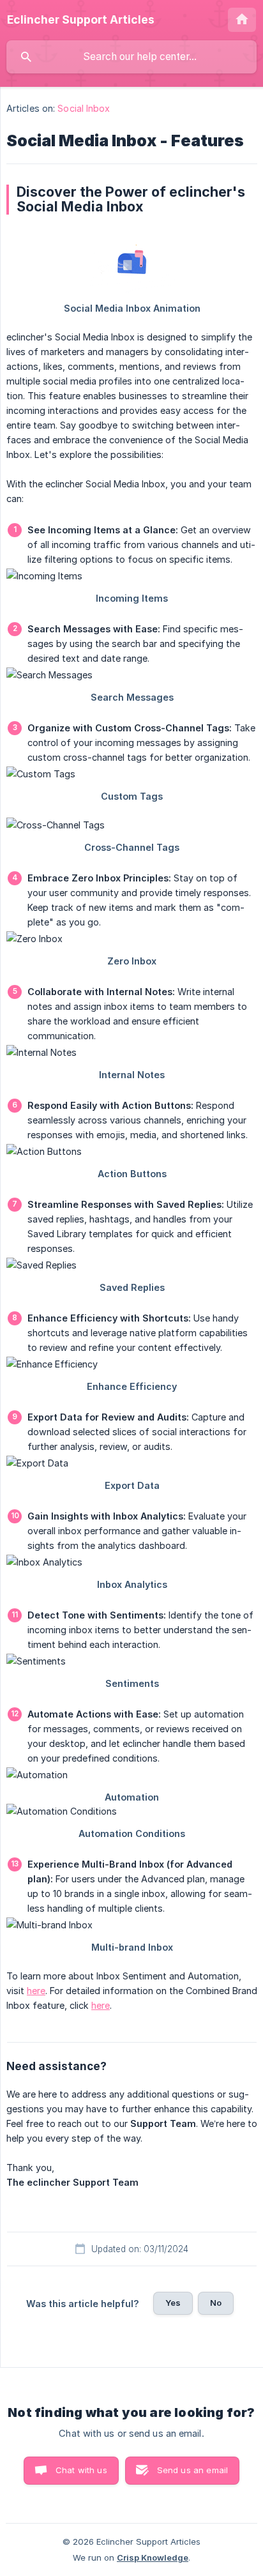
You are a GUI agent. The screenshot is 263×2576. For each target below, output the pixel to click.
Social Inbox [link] (84, 108)
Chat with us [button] (81, 2470)
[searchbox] (131, 57)
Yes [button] (173, 2303)
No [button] (216, 2303)
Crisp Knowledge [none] (153, 2557)
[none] (81, 20)
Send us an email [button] (192, 2470)
